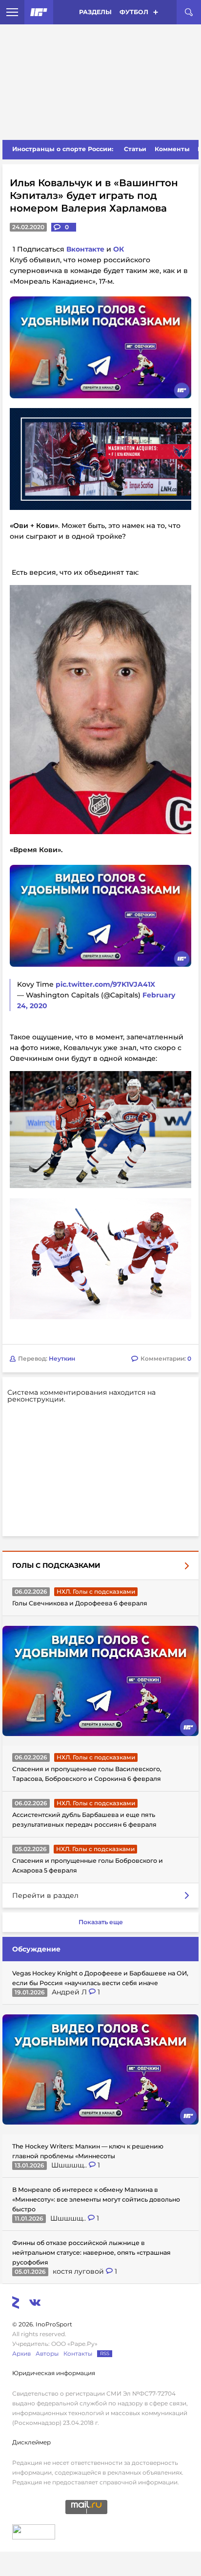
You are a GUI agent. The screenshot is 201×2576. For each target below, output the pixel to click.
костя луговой (79, 2149)
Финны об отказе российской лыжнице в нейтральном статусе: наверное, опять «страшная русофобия (91, 2131)
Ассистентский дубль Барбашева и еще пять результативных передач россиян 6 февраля (84, 1698)
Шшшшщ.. (70, 2043)
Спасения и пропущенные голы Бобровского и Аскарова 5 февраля (88, 1744)
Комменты (172, 149)
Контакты (78, 2232)
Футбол (134, 12)
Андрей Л (70, 1870)
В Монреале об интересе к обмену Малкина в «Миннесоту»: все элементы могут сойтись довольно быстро (96, 2078)
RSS (105, 2232)
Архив (21, 2232)
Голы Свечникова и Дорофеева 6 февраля (80, 1481)
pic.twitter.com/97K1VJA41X (105, 984)
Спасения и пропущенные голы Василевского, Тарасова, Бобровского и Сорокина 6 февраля (87, 1652)
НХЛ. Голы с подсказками (96, 1470)
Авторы (47, 2232)
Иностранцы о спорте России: (63, 149)
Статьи (135, 149)
